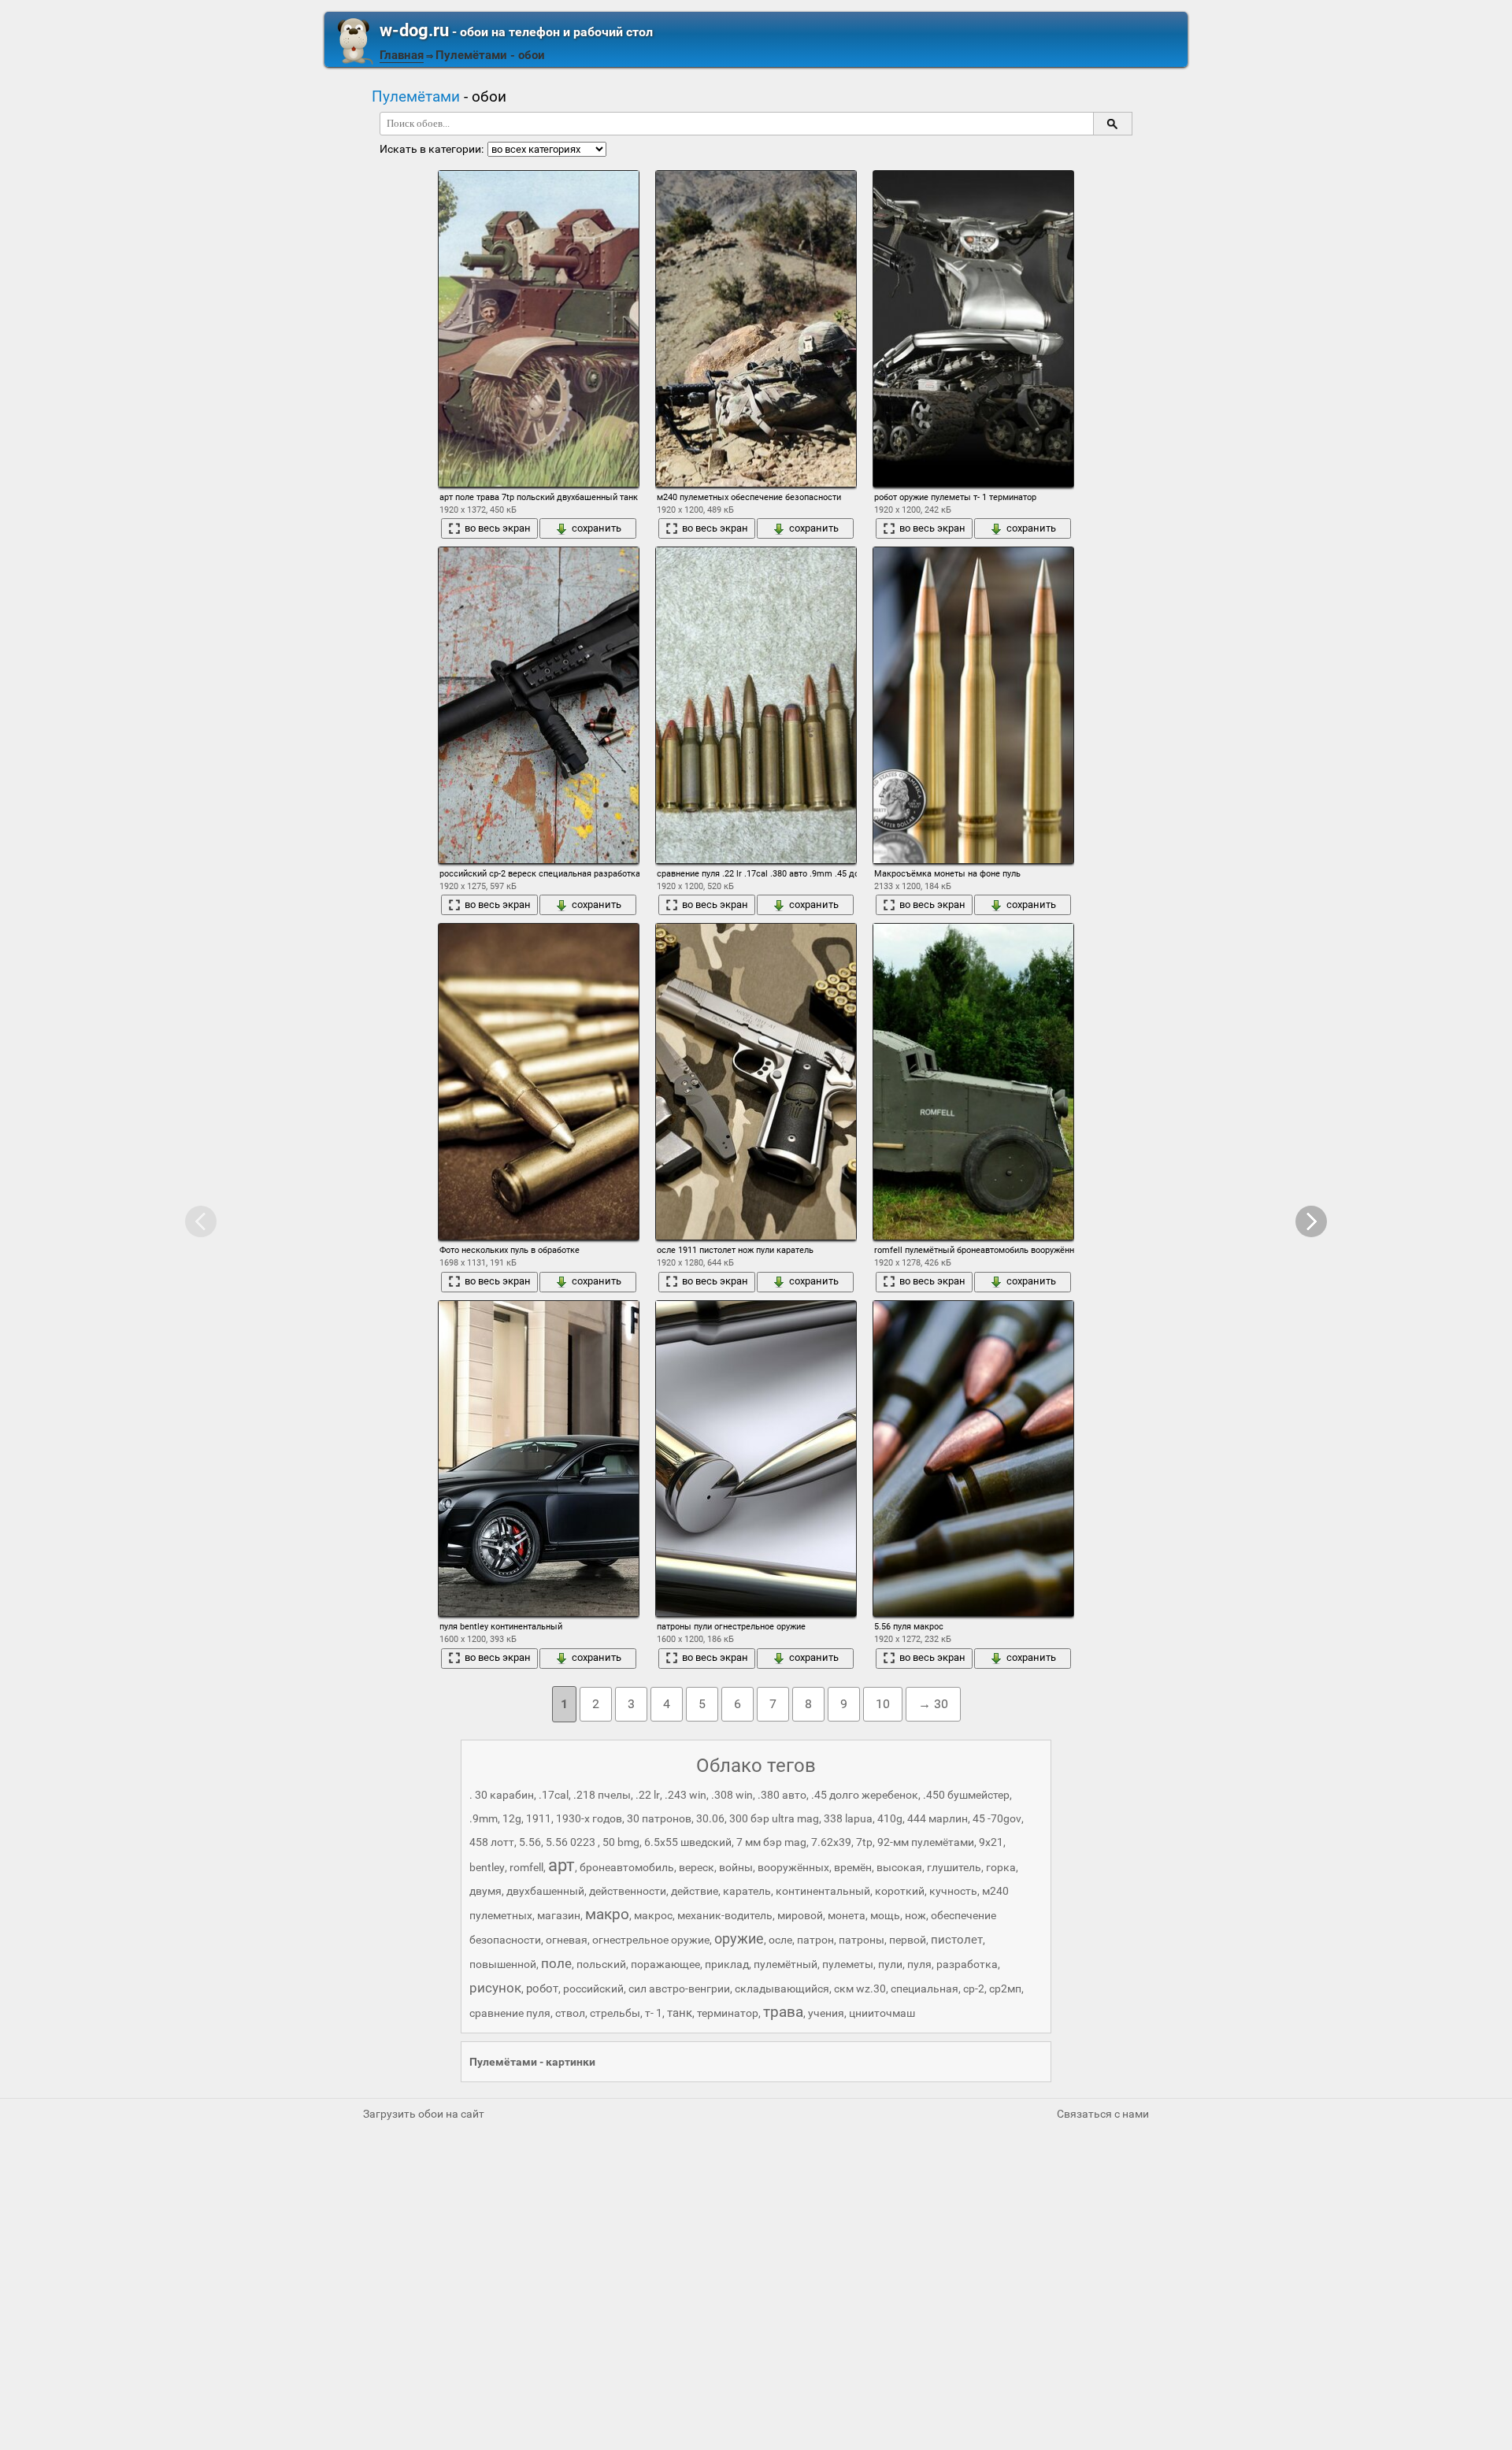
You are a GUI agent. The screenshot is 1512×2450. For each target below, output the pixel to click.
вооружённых (793, 1867)
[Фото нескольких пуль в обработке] (539, 1081)
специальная (925, 1989)
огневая (567, 1940)
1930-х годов (589, 1818)
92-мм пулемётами (926, 1842)
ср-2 (974, 1989)
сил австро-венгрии (679, 1989)
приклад (727, 1964)
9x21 (991, 1842)
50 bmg (621, 1842)
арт (561, 1865)
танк (680, 2013)
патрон (815, 1940)
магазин (559, 1915)
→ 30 (933, 1704)
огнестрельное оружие (651, 1940)
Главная (402, 55)
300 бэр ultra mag (774, 1818)
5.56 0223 (572, 1842)
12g (512, 1818)
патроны (862, 1940)
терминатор (728, 2013)
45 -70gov (997, 1818)
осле (780, 1940)
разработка (967, 1964)
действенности (628, 1891)
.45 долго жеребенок (865, 1795)
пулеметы (848, 1964)
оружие (739, 1939)
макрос (653, 1915)
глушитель (954, 1867)
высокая (899, 1867)
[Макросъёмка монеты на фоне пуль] (973, 705)
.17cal (554, 1795)
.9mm (484, 1818)
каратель (747, 1891)
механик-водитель (725, 1915)
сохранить (597, 528)
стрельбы (615, 2013)
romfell (526, 1867)
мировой (800, 1915)
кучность (953, 1891)
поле (556, 1963)
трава (783, 2012)
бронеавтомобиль (627, 1867)
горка (1001, 1867)
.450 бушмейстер (966, 1795)
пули (890, 1964)
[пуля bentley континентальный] (539, 1459)
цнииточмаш (882, 2013)
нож (915, 1915)
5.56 (530, 1842)
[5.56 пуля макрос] (973, 1459)
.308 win (732, 1795)
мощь (885, 1915)
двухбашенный (545, 1891)
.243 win (686, 1795)
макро (607, 1914)
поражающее (665, 1964)
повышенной (503, 1964)
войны (736, 1867)
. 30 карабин (502, 1795)
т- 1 (654, 2013)
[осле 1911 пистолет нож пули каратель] (756, 1081)
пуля (919, 1964)
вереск (697, 1867)
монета (847, 1915)
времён (853, 1867)
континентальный (823, 1891)
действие (695, 1891)
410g (890, 1818)
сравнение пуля (510, 2013)
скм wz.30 (860, 1989)
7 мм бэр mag (771, 1842)
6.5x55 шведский (688, 1842)
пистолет (957, 1940)
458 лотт (492, 1842)
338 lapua (848, 1818)
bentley (487, 1867)
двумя (485, 1891)
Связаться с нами (1103, 2114)
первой (908, 1940)
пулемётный (786, 1964)
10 (883, 1704)
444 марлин (938, 1818)
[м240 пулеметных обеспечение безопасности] (756, 328)
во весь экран (498, 528)
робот (542, 1989)
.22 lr (648, 1795)
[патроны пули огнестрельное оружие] (756, 1459)
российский (593, 1989)
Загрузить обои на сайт (424, 2114)
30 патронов (659, 1818)
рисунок (495, 1988)
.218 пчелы (602, 1795)
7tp (864, 1842)
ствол (570, 2013)
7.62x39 (831, 1842)
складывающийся (782, 1989)
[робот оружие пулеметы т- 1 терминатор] (973, 328)
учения (826, 2013)
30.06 (710, 1818)
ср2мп (1005, 1989)
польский (601, 1964)
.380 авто (782, 1795)
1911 (539, 1818)
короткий (900, 1891)
